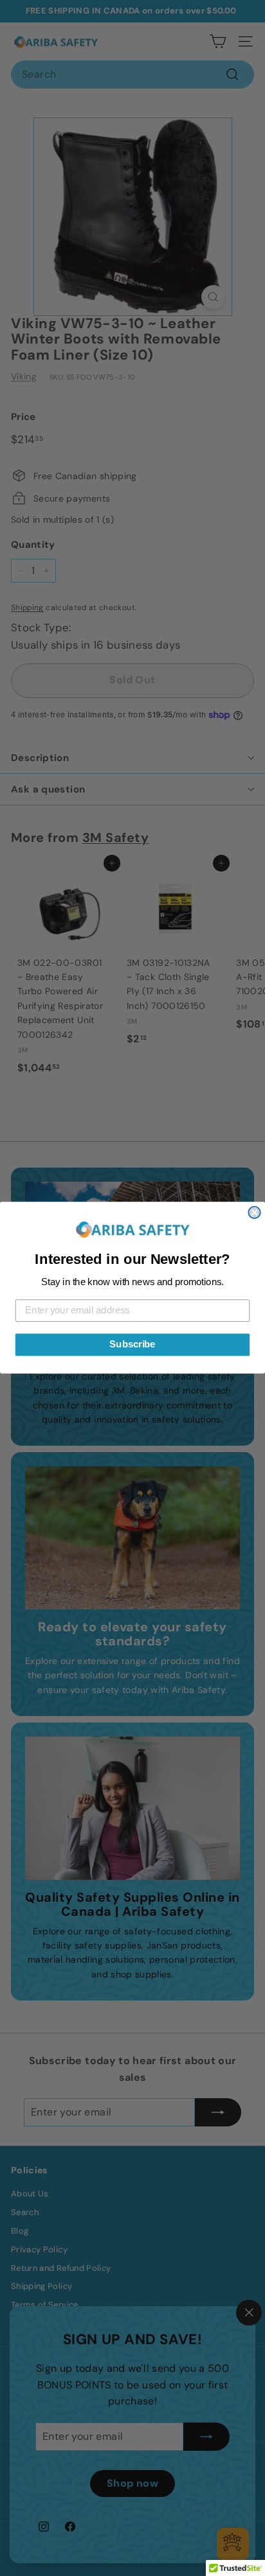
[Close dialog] (254, 1213)
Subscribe (132, 1345)
